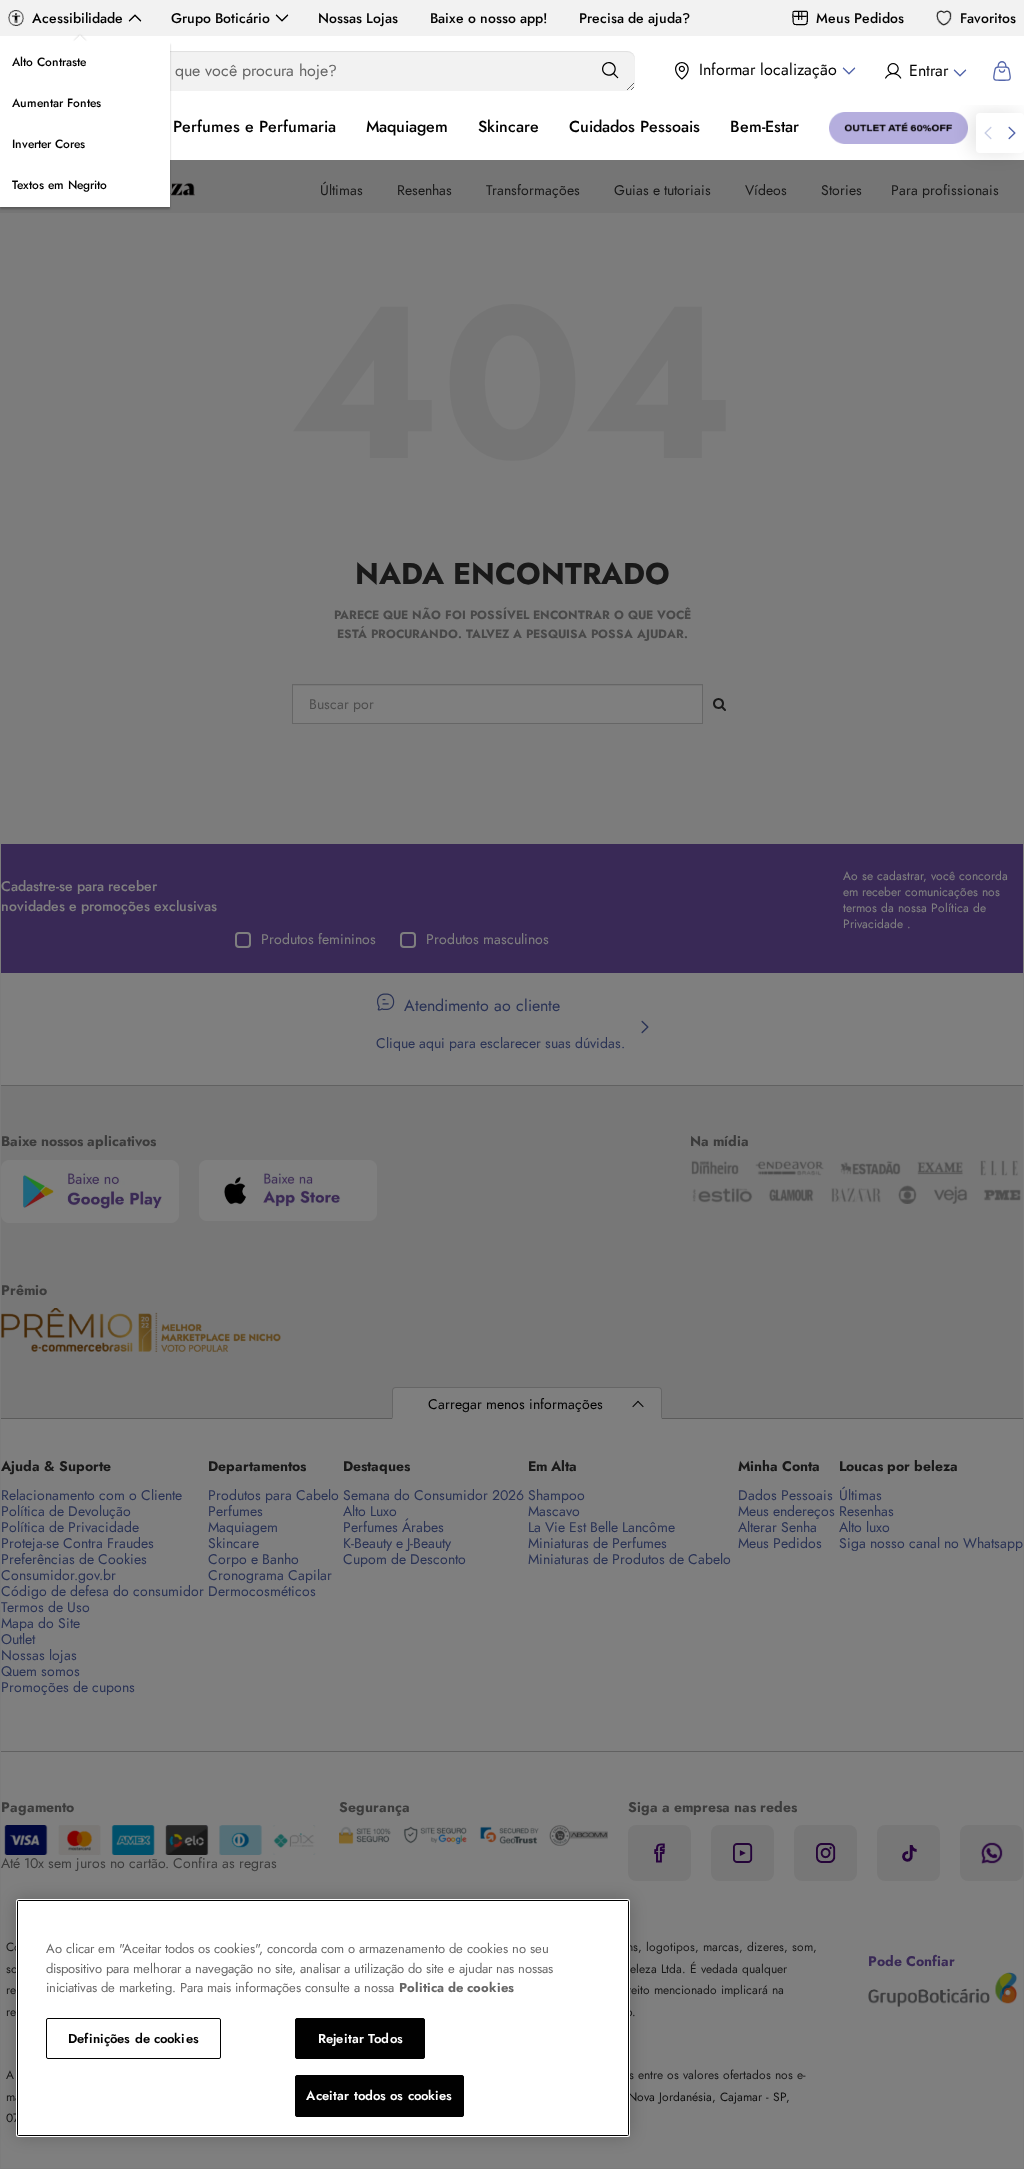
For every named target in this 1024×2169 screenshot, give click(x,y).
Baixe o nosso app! (488, 18)
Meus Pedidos (860, 18)
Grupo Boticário (220, 18)
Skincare (508, 126)
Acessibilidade (77, 18)
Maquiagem (407, 126)
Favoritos (988, 18)
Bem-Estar (764, 126)
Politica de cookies (456, 1987)
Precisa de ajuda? (634, 18)
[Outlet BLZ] (898, 128)
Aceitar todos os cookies (379, 2095)
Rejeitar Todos (360, 2038)
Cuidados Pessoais (634, 126)
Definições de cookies (133, 2038)
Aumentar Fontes (56, 103)
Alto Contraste (49, 62)
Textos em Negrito (59, 185)
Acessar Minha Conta (924, 71)
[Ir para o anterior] (988, 133)
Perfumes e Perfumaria (254, 126)
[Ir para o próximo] (1012, 133)
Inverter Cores (48, 144)
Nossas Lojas (358, 18)
